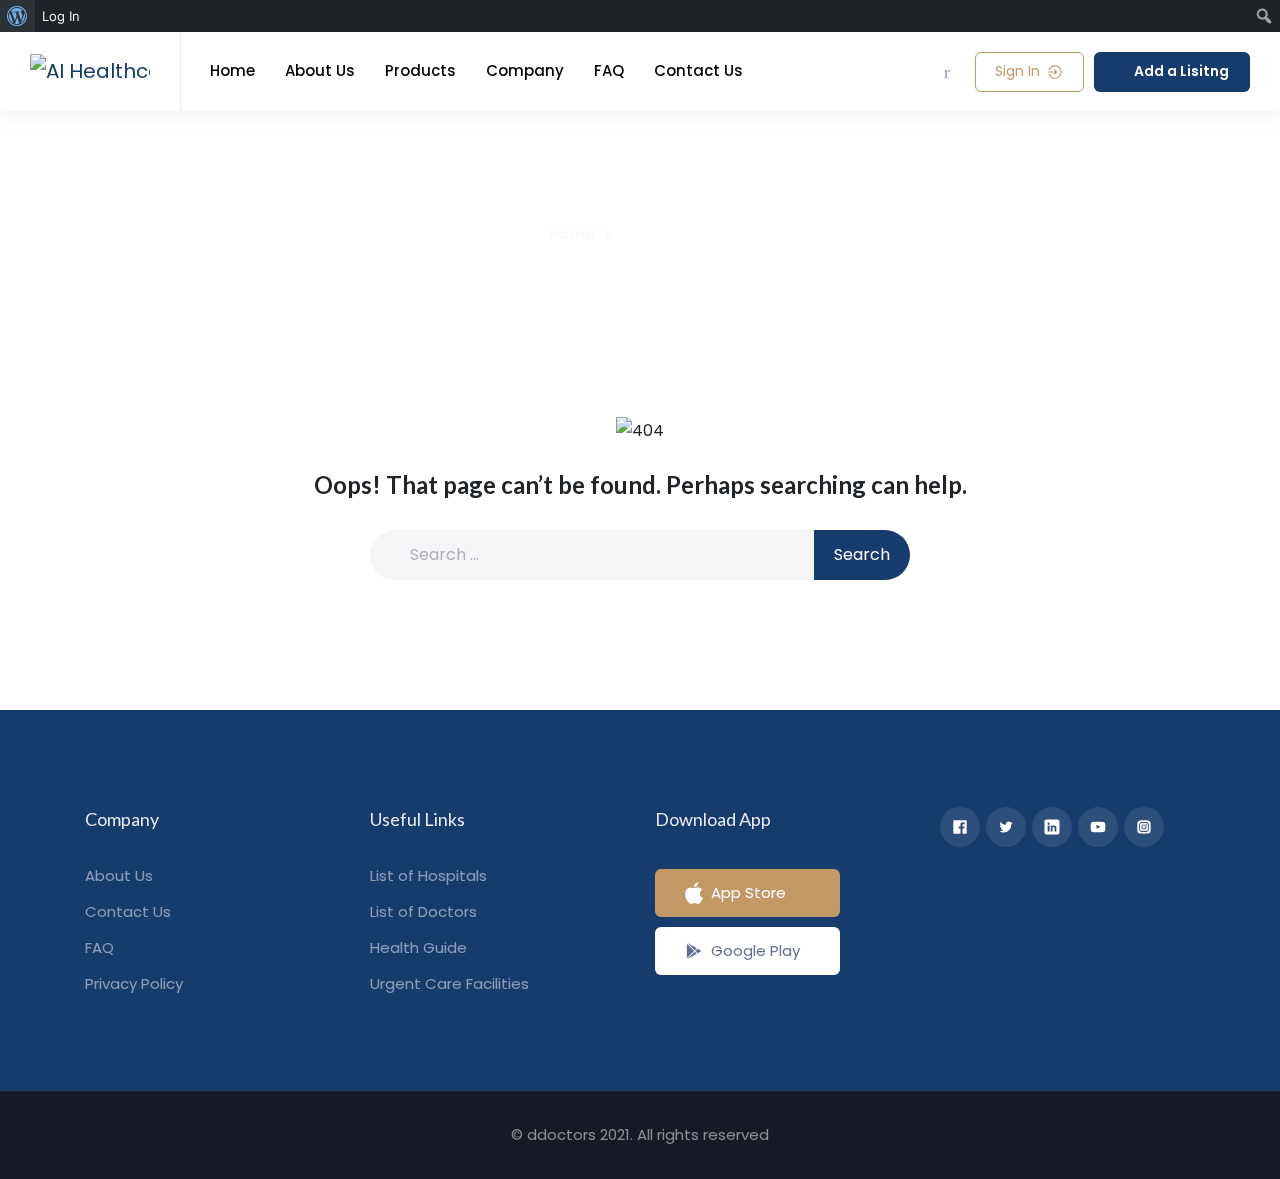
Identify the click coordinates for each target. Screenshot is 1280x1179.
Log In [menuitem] (61, 16)
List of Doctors (423, 911)
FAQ (609, 70)
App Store (748, 892)
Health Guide (418, 947)
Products (420, 70)
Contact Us (698, 70)
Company (525, 70)
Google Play (755, 950)
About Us (320, 70)
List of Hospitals (428, 875)
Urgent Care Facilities (449, 983)
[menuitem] (17, 16)
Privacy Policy (134, 983)
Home (232, 70)
